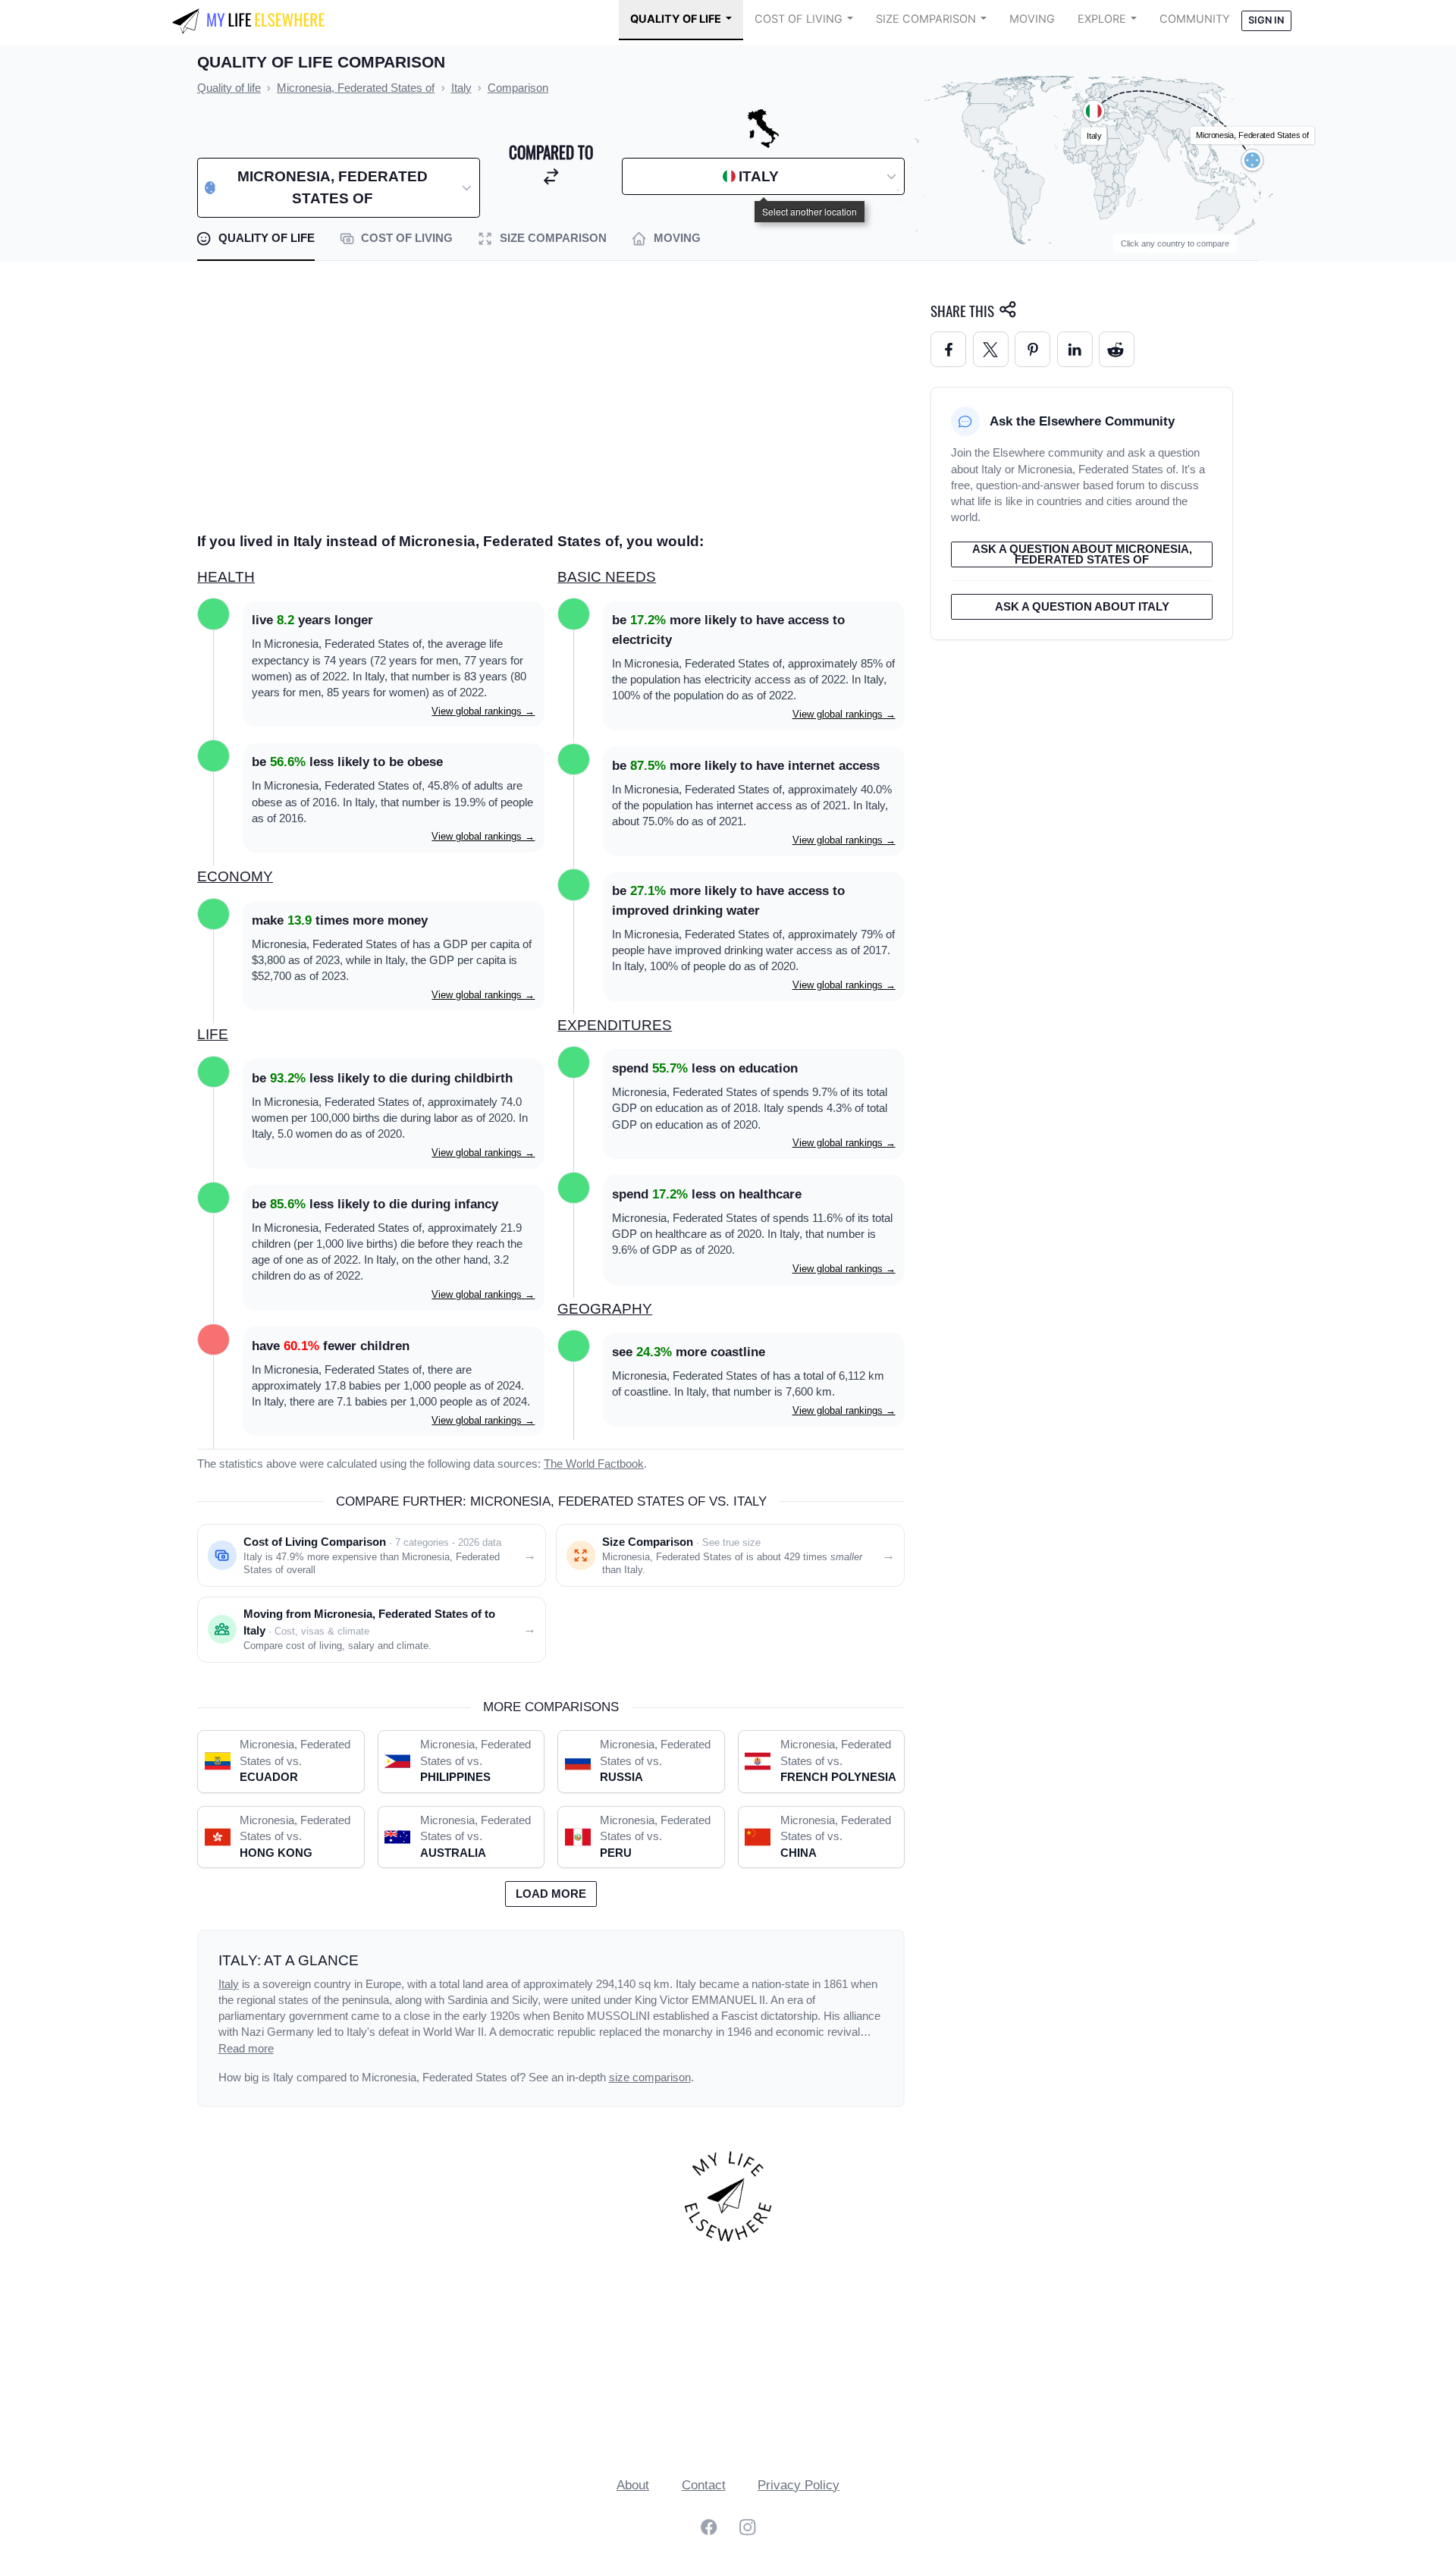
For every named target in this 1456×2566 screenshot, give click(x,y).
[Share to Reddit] (1117, 349)
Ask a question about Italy (1082, 607)
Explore (1102, 19)
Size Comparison (926, 19)
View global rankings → (483, 711)
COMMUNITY (1195, 19)
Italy (229, 1984)
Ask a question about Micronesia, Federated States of (1082, 555)
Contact (704, 2485)
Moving (1032, 19)
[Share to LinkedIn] (1075, 349)
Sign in (1266, 20)
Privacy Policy (799, 2485)
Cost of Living (799, 19)
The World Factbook (594, 1464)
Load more (551, 1894)
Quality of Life (676, 19)
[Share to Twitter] (991, 349)
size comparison (650, 2078)
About (633, 2485)
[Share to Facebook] (948, 349)
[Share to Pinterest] (1032, 349)
